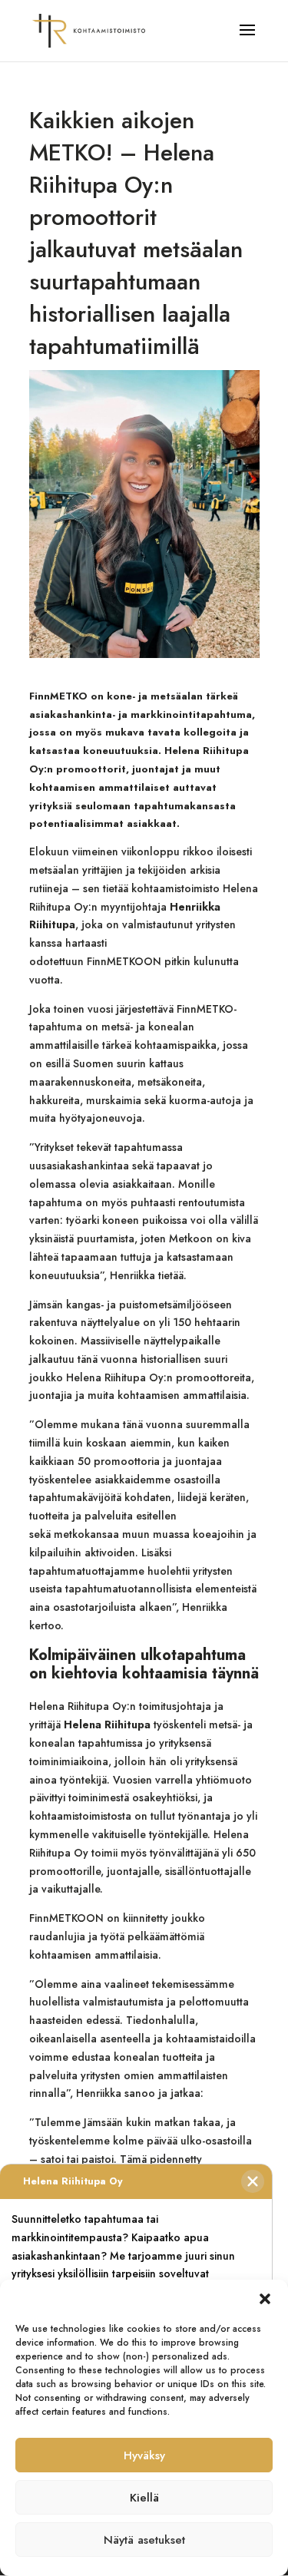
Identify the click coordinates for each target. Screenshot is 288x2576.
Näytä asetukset (144, 2540)
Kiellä (144, 2498)
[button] (265, 2299)
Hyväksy (144, 2455)
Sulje (253, 2181)
